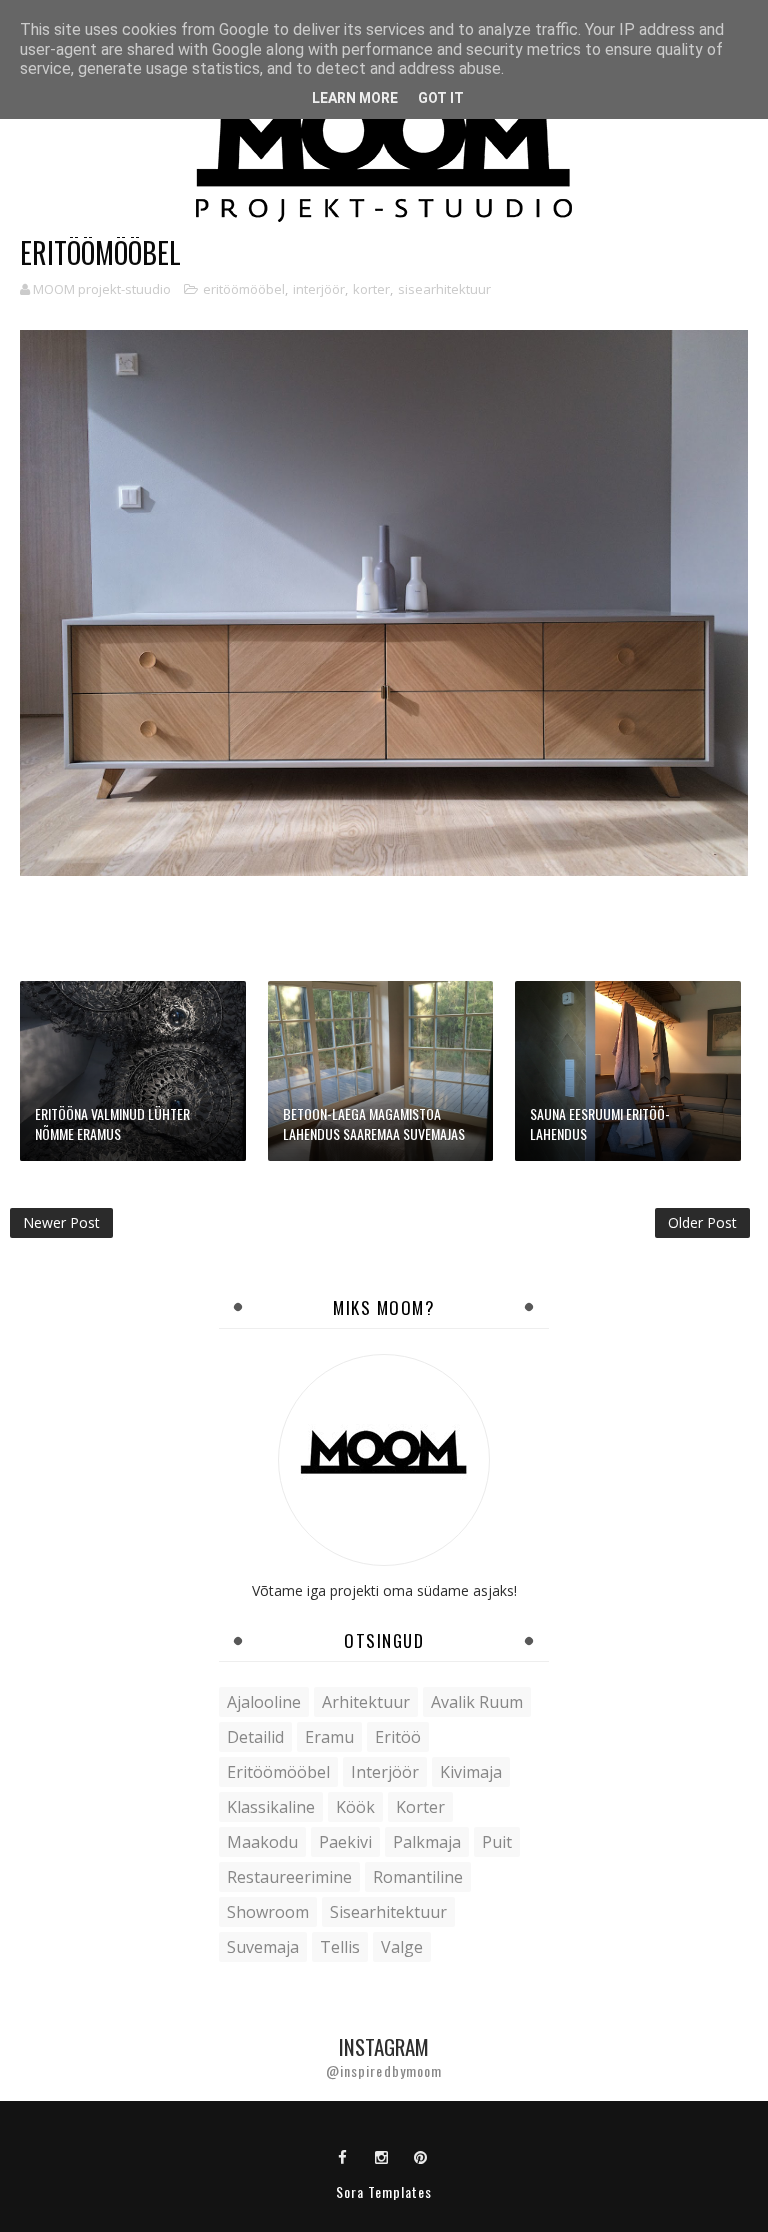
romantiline (418, 1877)
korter (371, 289)
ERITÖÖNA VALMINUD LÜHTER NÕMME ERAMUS (112, 1123)
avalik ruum (477, 1702)
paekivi (345, 1842)
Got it (441, 98)
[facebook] (343, 2156)
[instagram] (382, 2156)
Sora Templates (384, 2191)
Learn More (355, 98)
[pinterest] (421, 2156)
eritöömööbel (244, 289)
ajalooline (264, 1702)
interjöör (319, 289)
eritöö (398, 1737)
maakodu (262, 1842)
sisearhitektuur (444, 289)
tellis (340, 1947)
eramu (329, 1737)
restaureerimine (289, 1877)
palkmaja (427, 1842)
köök (355, 1807)
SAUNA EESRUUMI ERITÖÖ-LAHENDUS (600, 1123)
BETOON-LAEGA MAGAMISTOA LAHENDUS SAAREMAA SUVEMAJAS (374, 1123)
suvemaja (263, 1947)
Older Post (702, 1222)
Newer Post (61, 1222)
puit (497, 1842)
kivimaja (471, 1772)
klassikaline (271, 1807)
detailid (255, 1737)
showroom (268, 1912)
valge (402, 1947)
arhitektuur (366, 1702)
